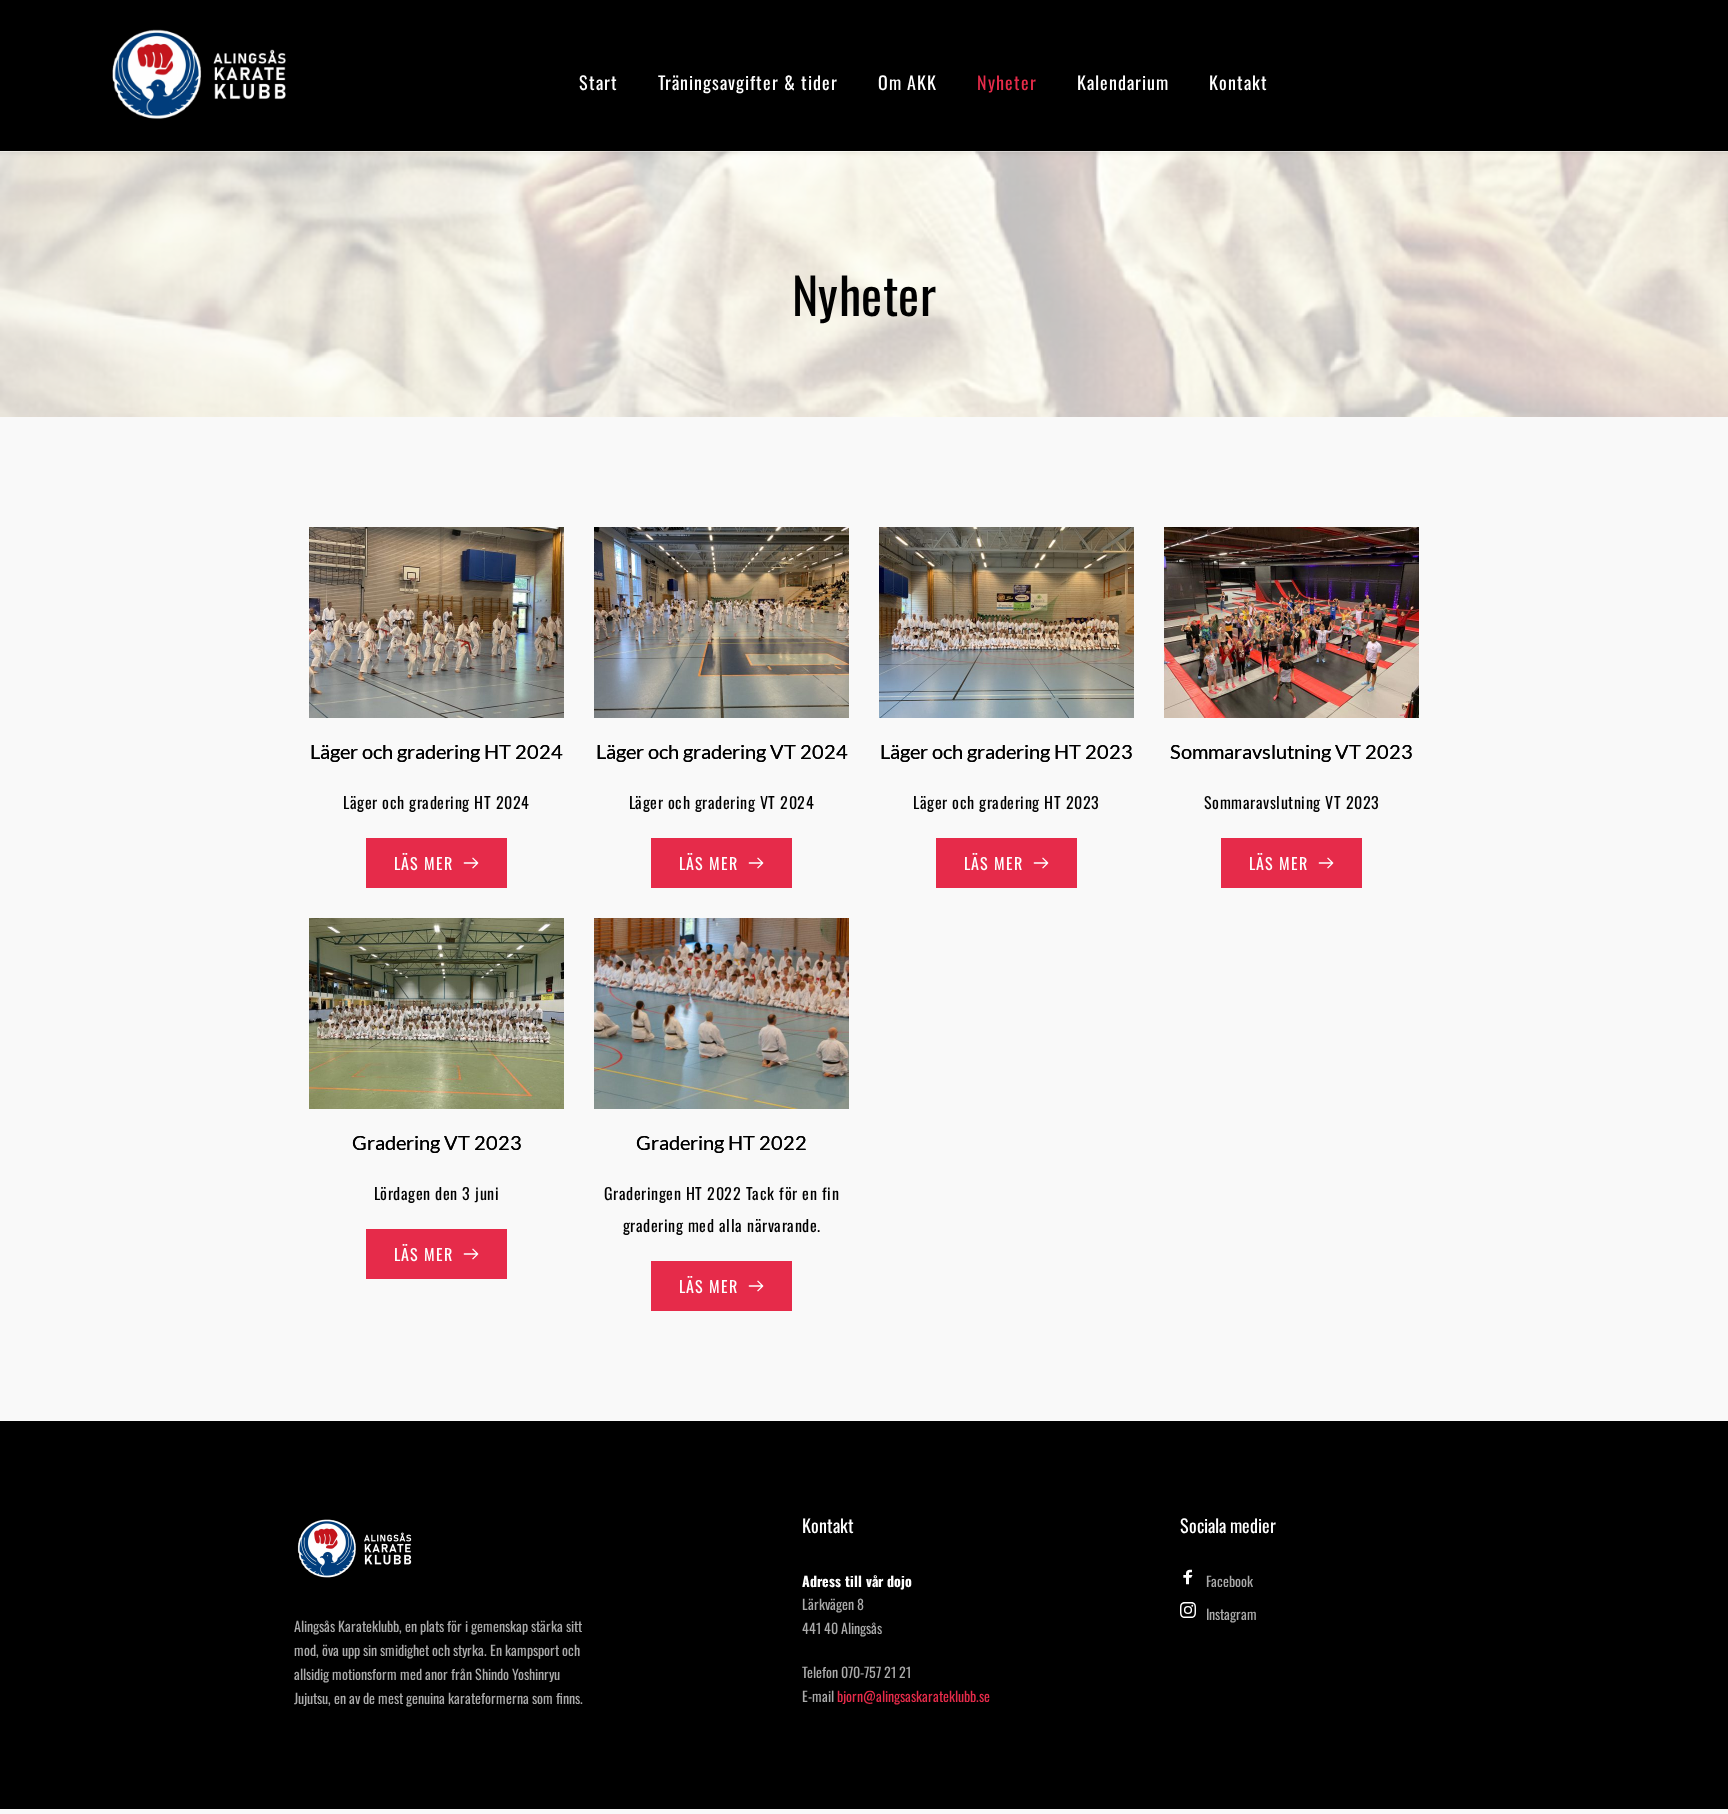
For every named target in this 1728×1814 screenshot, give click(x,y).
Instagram (1231, 1613)
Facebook (1229, 1580)
